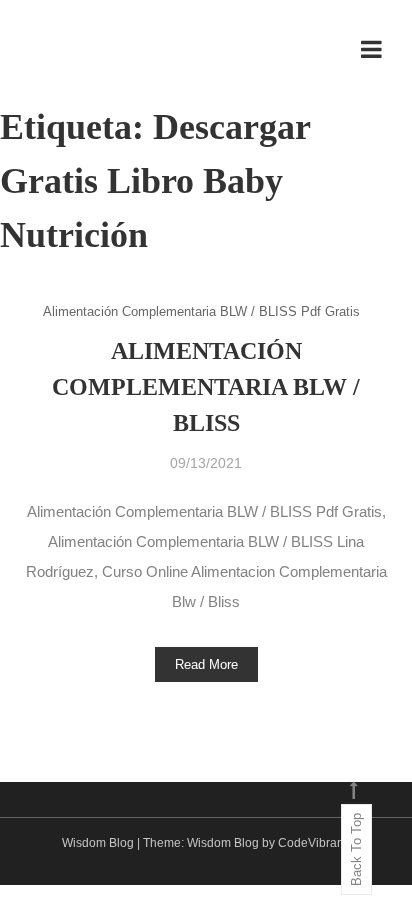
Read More (206, 664)
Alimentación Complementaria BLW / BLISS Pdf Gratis (201, 311)
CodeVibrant (312, 843)
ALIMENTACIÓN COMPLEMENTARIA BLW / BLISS (206, 387)
